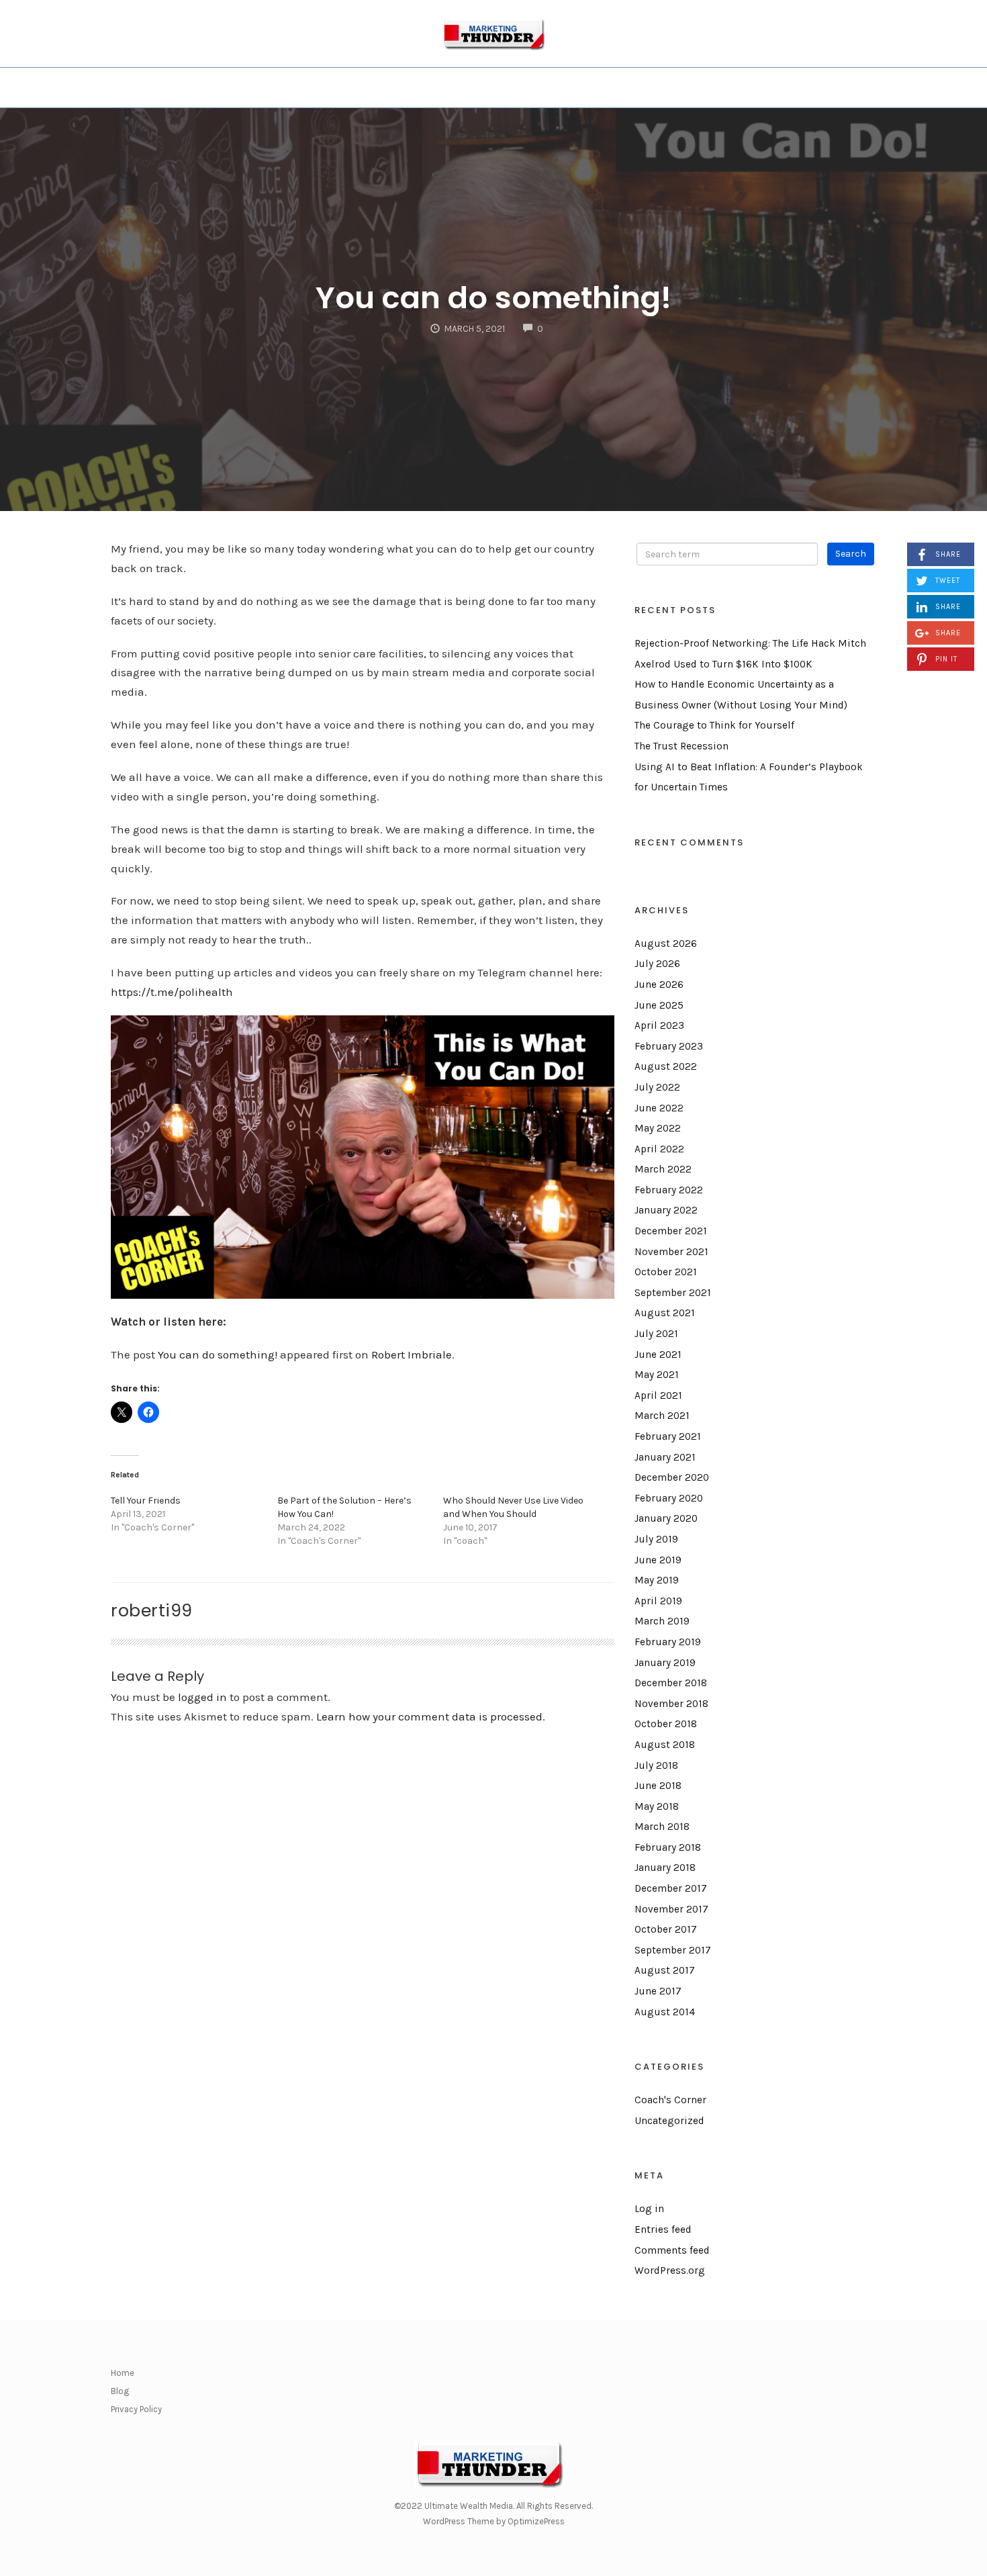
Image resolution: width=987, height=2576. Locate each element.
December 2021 (671, 1231)
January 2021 (665, 1457)
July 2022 (657, 1087)
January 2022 (666, 1210)
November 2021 (671, 1252)
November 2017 (671, 1909)
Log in (649, 2209)
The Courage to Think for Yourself (714, 725)
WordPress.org (670, 2270)
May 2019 (657, 1580)
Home (123, 2373)
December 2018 (671, 1683)
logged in (202, 1697)
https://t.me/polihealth (172, 992)
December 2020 (672, 1477)
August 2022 (666, 1066)
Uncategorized (669, 2121)
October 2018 (666, 1724)
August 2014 (665, 2012)
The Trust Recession (681, 746)
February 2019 (668, 1642)
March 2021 (662, 1416)
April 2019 (658, 1601)
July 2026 (657, 964)
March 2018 (662, 1827)
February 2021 (668, 1436)
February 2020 (669, 1498)
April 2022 (659, 1149)
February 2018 (668, 1847)
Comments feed (672, 2250)
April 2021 (658, 1395)
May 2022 (658, 1128)
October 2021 (666, 1272)
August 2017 (665, 1970)
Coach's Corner (670, 2100)
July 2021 (656, 1334)
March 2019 (662, 1621)
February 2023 (669, 1046)
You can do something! (493, 298)
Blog (120, 2391)
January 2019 (665, 1663)
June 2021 (658, 1354)
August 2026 (666, 944)
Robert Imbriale (412, 1354)
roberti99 (152, 1610)
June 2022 (659, 1108)
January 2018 (665, 1868)
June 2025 (659, 1005)
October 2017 (666, 1929)
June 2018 (658, 1786)
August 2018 (665, 1745)
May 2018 (657, 1806)
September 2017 (673, 1950)
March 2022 (663, 1169)
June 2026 (659, 984)
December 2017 (671, 1888)
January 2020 (666, 1518)
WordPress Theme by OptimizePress (494, 2521)
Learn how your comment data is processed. (431, 1716)
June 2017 (658, 1991)
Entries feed (663, 2229)
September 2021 (673, 1293)
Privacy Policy (136, 2409)
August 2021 (665, 1313)
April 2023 (659, 1025)
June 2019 (658, 1560)
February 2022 (669, 1190)
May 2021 (657, 1375)
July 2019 (656, 1539)
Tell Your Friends (146, 1501)
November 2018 (671, 1704)
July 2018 (656, 1765)
